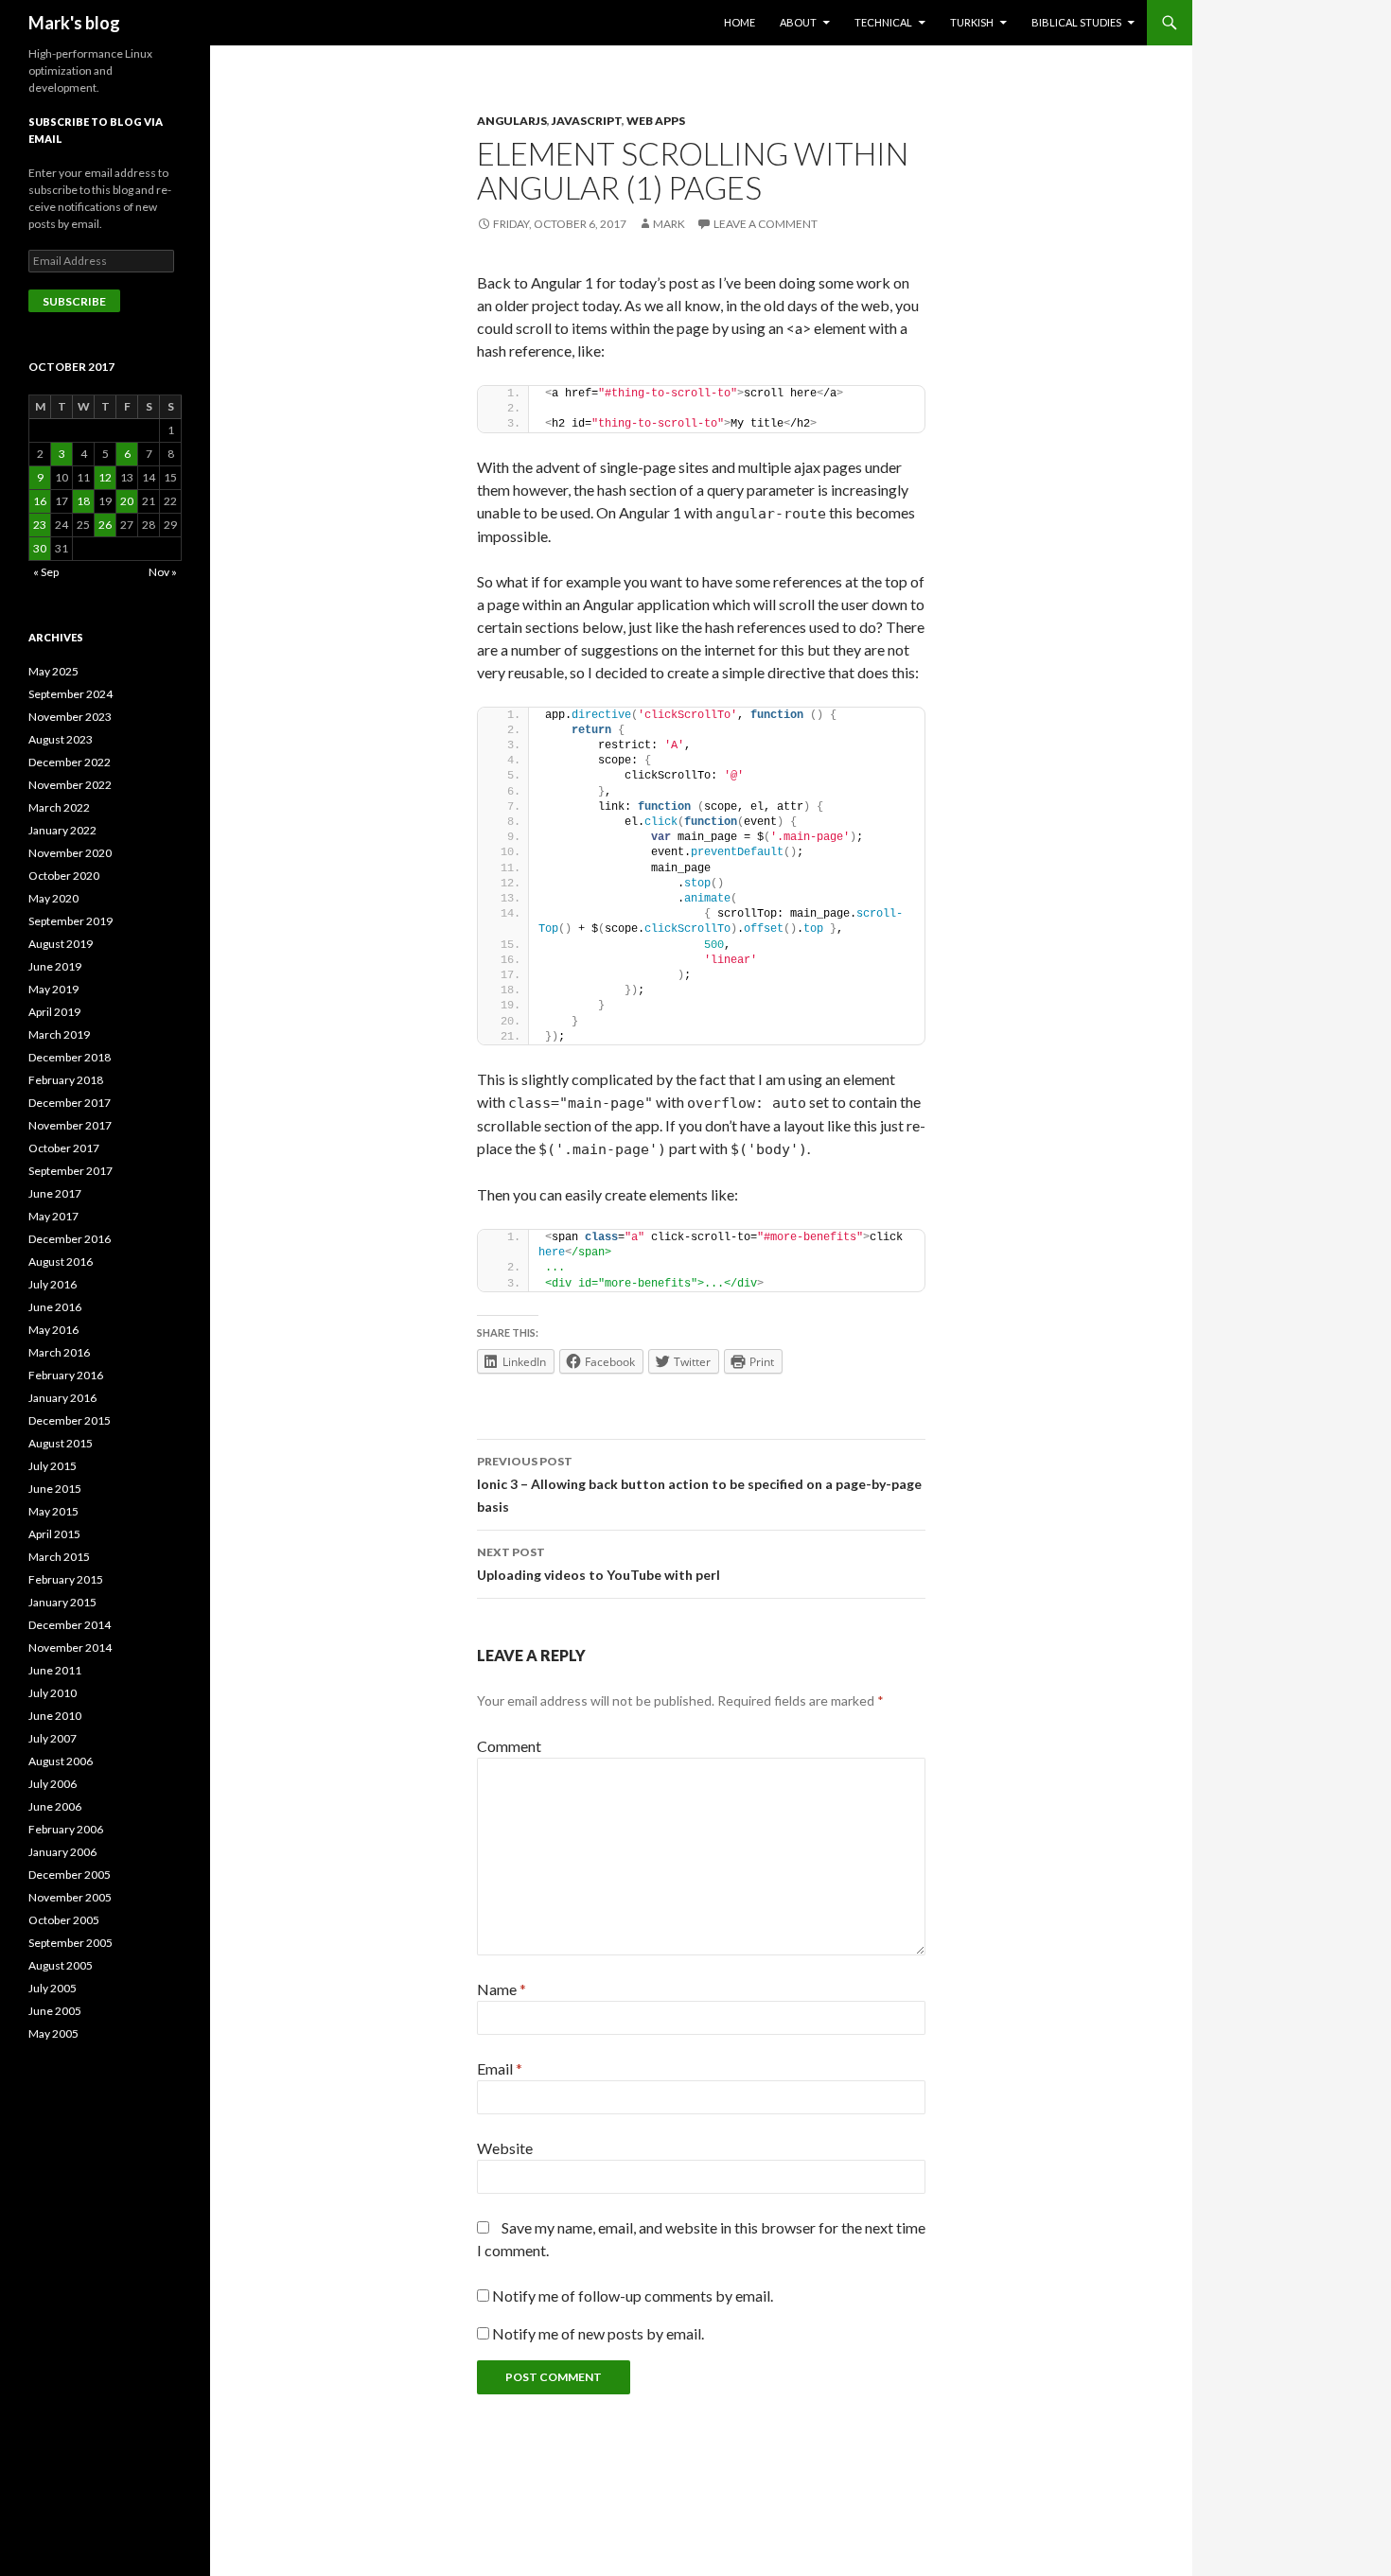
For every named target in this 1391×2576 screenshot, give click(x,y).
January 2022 (62, 830)
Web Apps (656, 121)
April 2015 (54, 1534)
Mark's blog (74, 23)
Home (740, 22)
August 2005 (61, 1965)
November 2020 (70, 853)
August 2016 (61, 1262)
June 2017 (55, 1193)
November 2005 (70, 1897)
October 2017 (64, 1148)
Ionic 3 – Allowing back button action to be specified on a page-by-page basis (699, 1484)
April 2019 (54, 1012)
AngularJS (512, 121)
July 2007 (53, 1738)
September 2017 (70, 1171)
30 (40, 548)
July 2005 (53, 1988)
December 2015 (70, 1420)
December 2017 (70, 1103)
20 (127, 501)
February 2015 (66, 1579)
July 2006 (53, 1784)
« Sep (46, 572)
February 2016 (66, 1375)
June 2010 (55, 1716)
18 (83, 501)
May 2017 (53, 1216)
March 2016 (59, 1352)
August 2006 (61, 1761)
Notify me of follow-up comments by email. (633, 2296)
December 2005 (70, 1875)
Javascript (587, 121)
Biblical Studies (1076, 22)
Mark (669, 224)
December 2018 (70, 1057)
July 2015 (53, 1466)
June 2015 (55, 1489)
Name (502, 1989)
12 (105, 477)
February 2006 (66, 1829)
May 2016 (53, 1330)
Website (505, 2148)
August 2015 (61, 1443)
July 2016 (53, 1284)
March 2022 (59, 807)
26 (105, 525)
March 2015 (59, 1557)
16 (40, 501)
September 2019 (70, 921)
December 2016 (70, 1239)
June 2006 (55, 1806)
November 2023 (70, 717)
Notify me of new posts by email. (598, 2333)
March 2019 (59, 1034)
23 (40, 525)
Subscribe (74, 301)
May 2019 (53, 989)
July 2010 (53, 1693)
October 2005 (64, 1920)
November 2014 (70, 1647)
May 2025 (53, 671)
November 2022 (70, 785)
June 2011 (55, 1670)
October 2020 (64, 876)
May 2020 (53, 898)
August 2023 (61, 739)
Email (500, 2068)
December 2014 (70, 1625)
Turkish (972, 22)
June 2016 (55, 1307)
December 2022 (70, 762)
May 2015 (53, 1511)
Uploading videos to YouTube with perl (599, 1564)
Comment (509, 1746)
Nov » (163, 572)
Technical (883, 22)
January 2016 (62, 1398)
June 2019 (55, 966)
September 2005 (70, 1943)
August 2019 (61, 944)
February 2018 (66, 1080)
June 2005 (55, 2011)
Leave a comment (766, 224)
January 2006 (62, 1852)
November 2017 (70, 1125)
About (798, 22)
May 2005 (53, 2033)
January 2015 (62, 1602)
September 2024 (70, 694)
